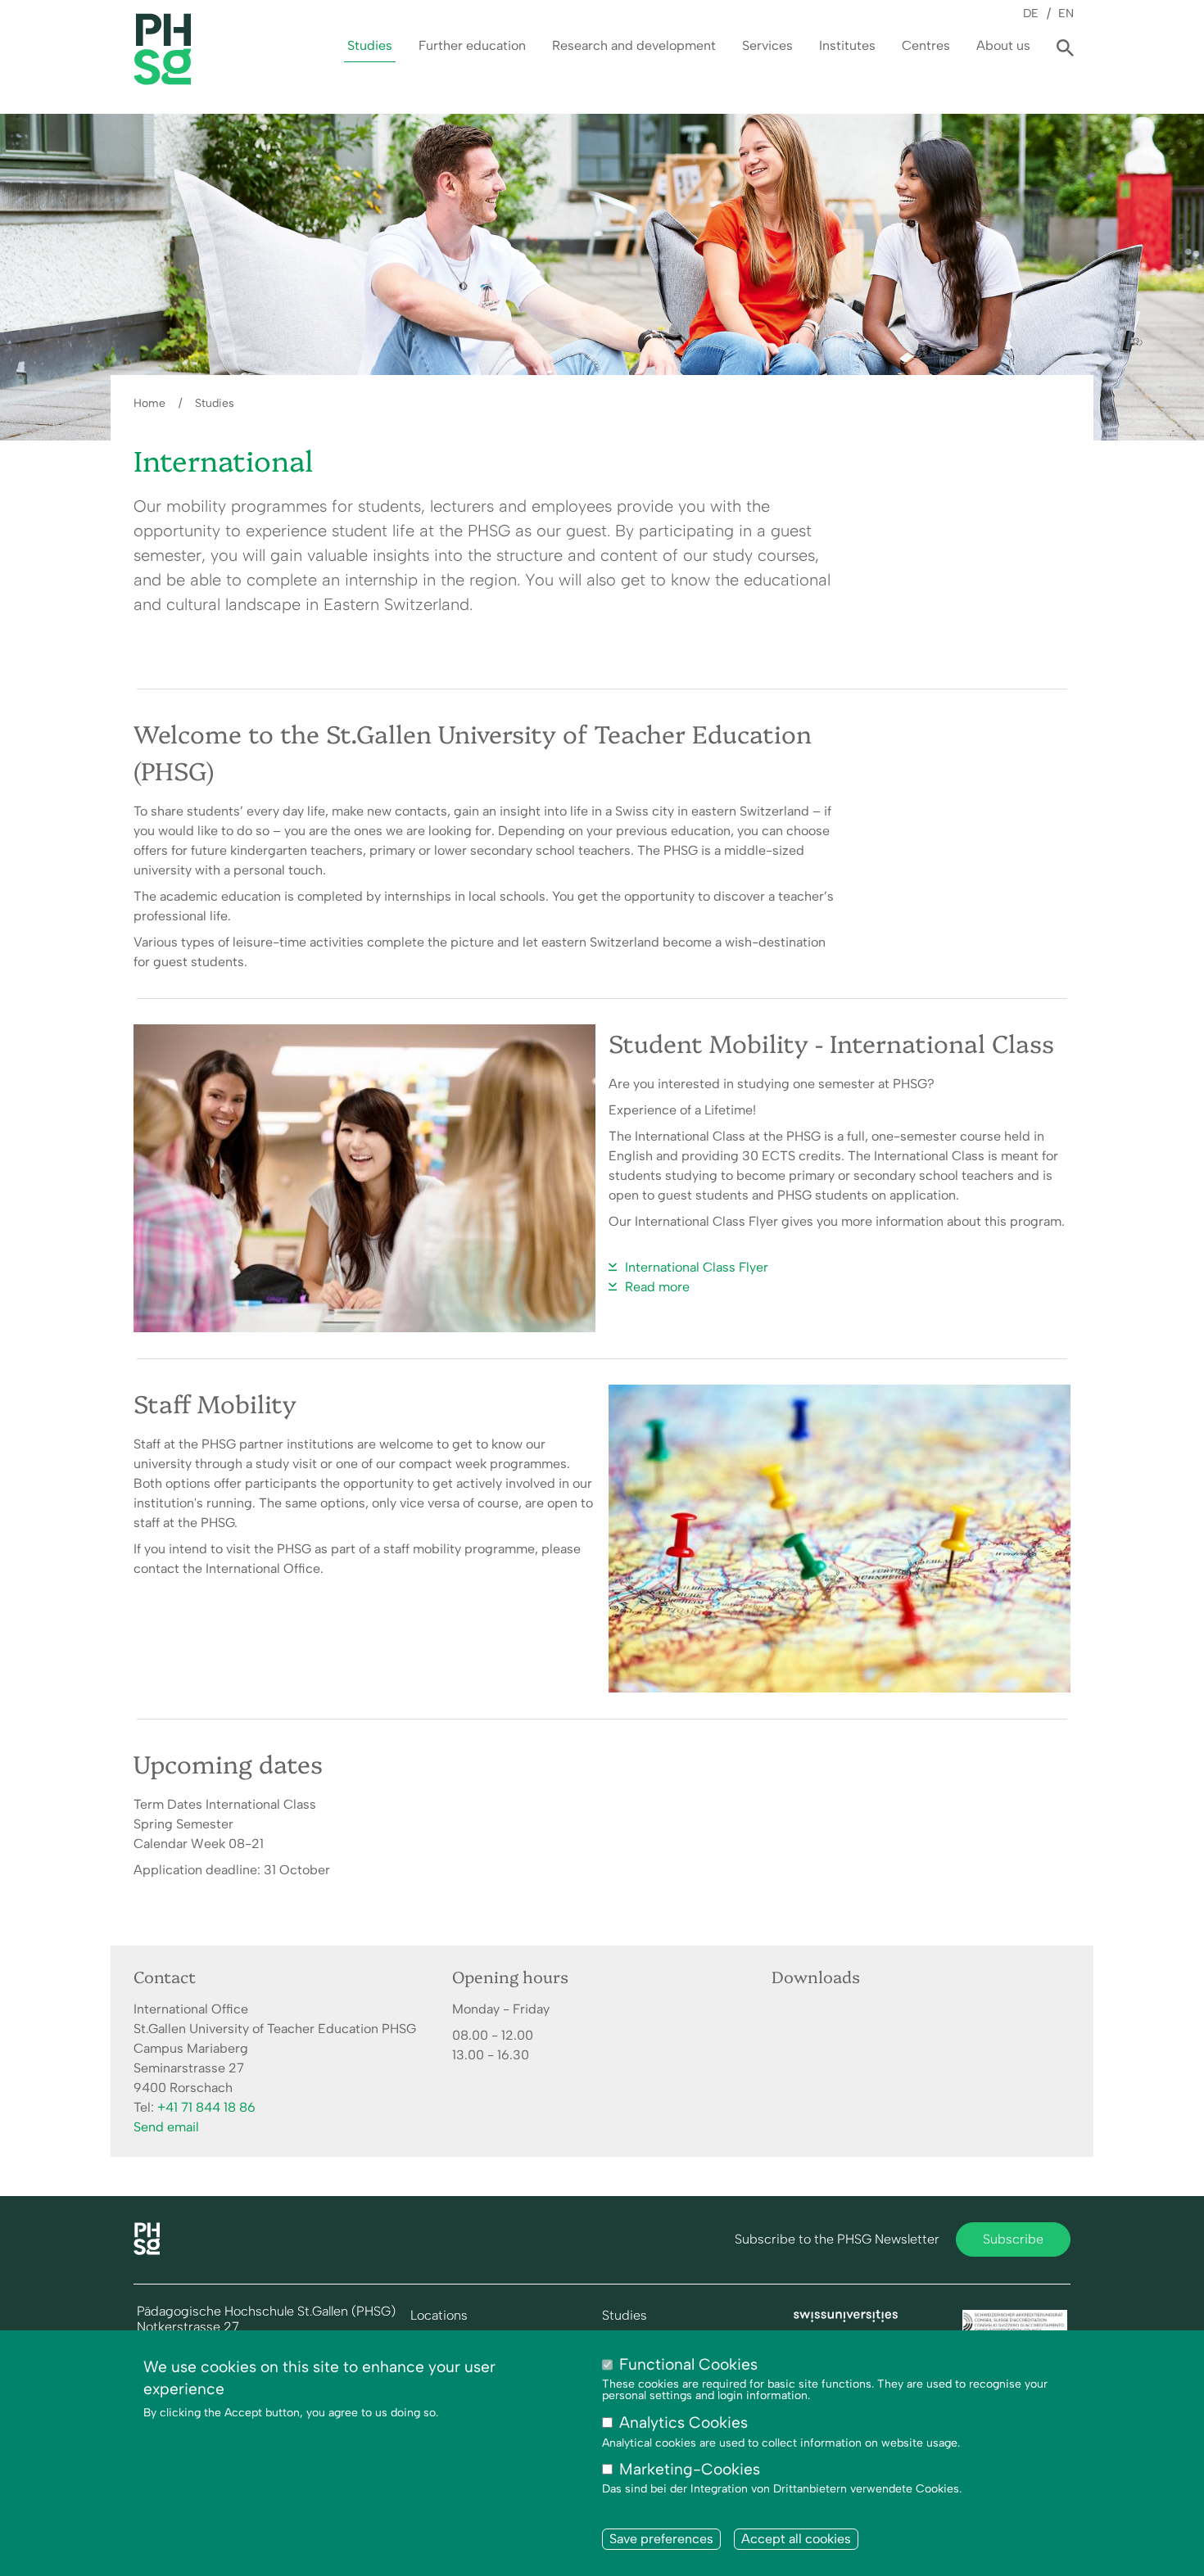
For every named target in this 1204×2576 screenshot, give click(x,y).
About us (1003, 45)
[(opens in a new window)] (846, 2318)
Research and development (634, 45)
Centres (926, 45)
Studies (370, 45)
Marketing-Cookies (690, 2470)
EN (1066, 13)
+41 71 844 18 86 (206, 2107)
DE (1031, 13)
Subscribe (1013, 2239)
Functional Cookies (688, 2364)
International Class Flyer (697, 1267)
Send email (166, 2127)
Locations (439, 2316)
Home (149, 403)
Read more (657, 1287)
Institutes (847, 45)
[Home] (147, 2251)
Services (767, 45)
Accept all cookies (796, 2539)
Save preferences (661, 2539)
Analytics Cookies (683, 2423)
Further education (472, 45)
